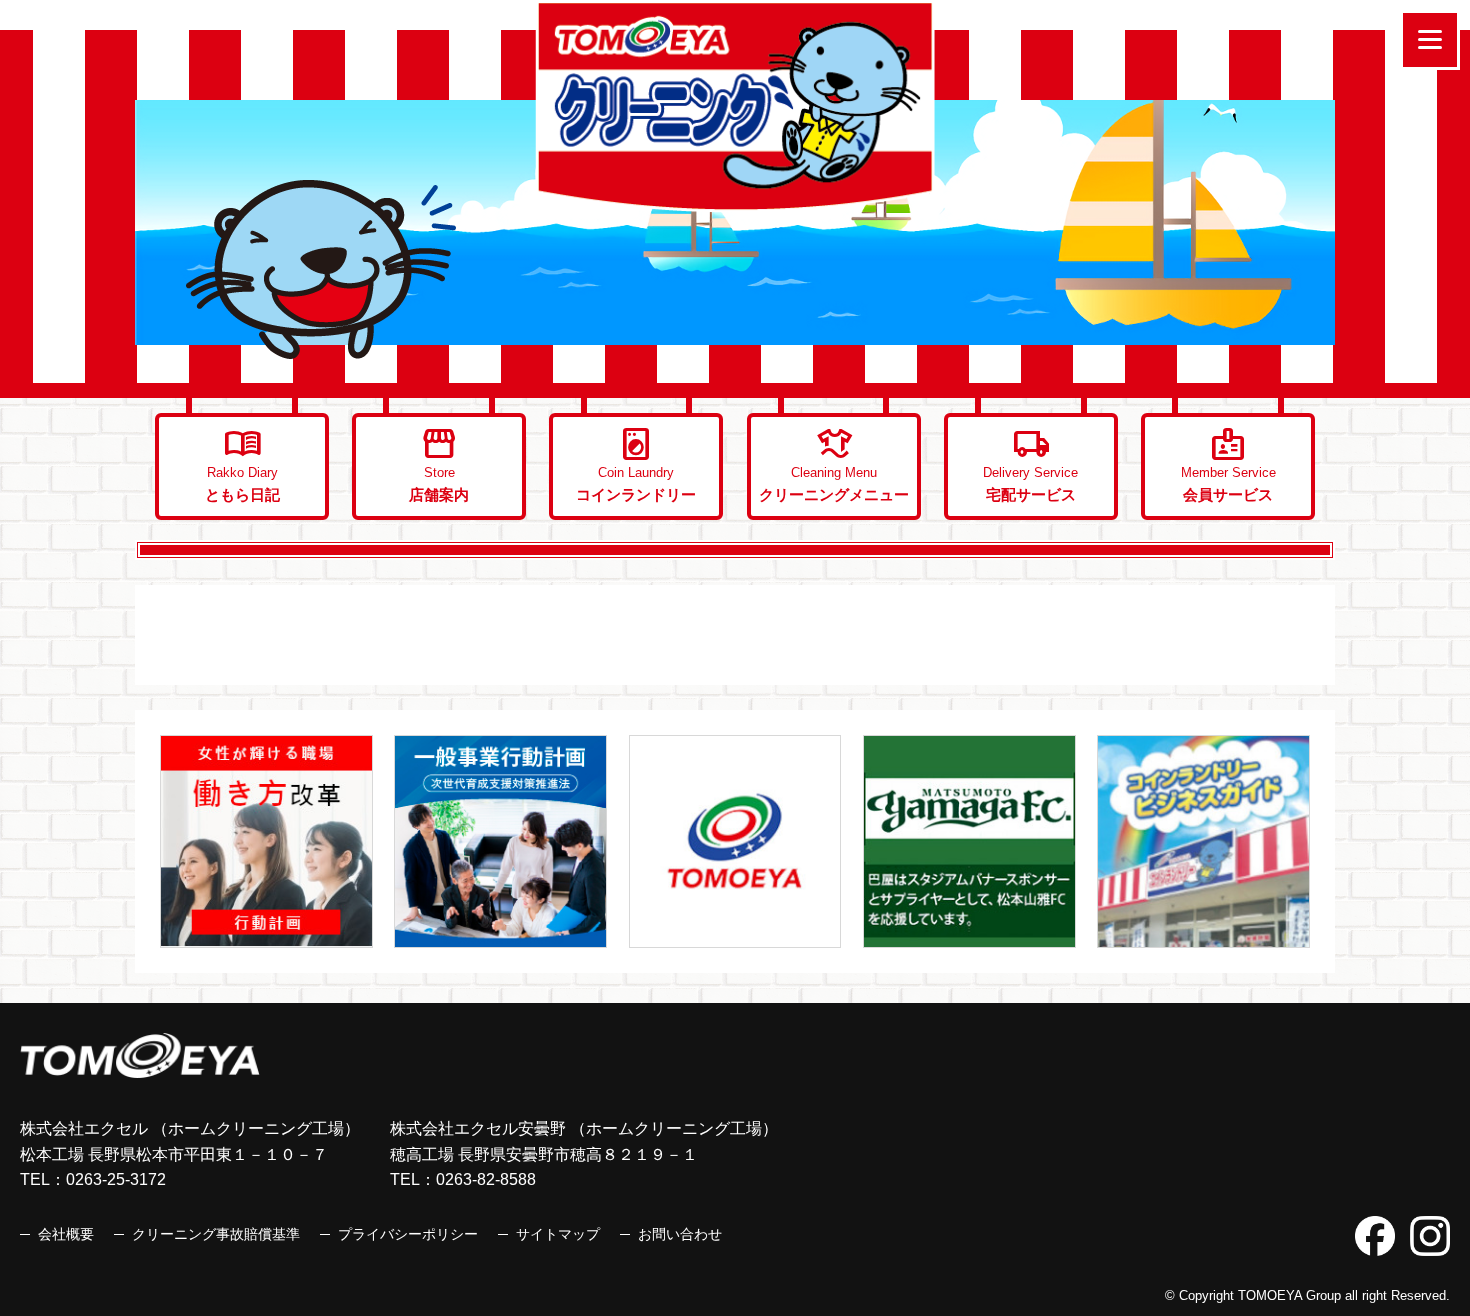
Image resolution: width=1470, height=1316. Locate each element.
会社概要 (66, 1234)
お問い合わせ (680, 1234)
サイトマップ (558, 1234)
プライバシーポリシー (408, 1234)
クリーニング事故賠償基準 (216, 1234)
